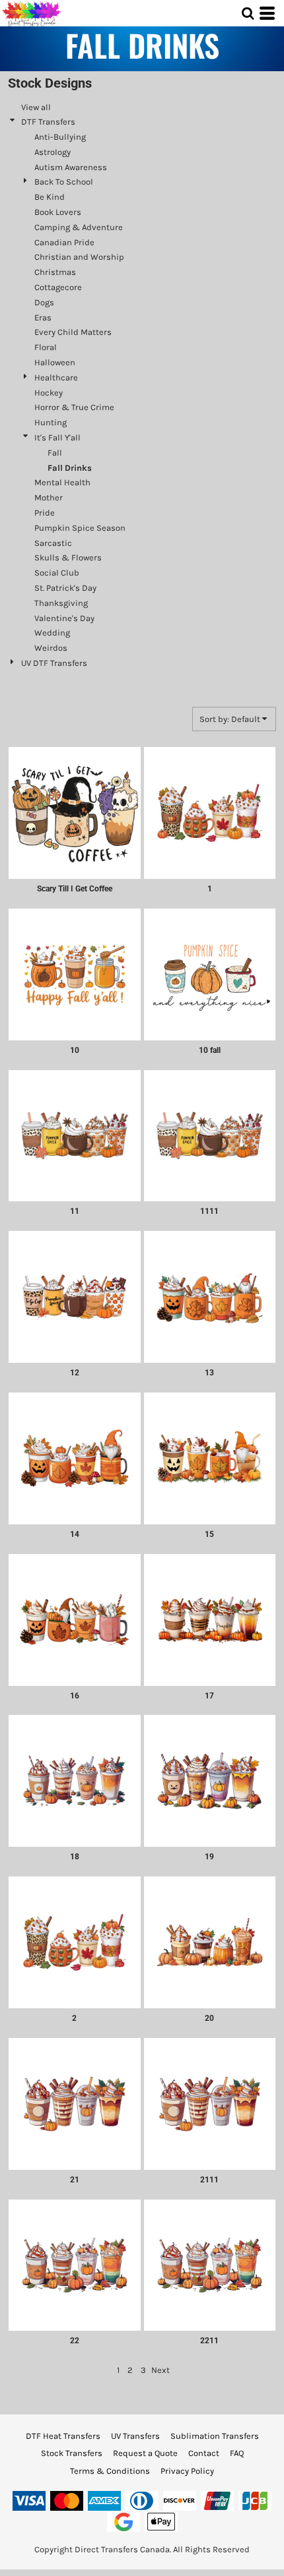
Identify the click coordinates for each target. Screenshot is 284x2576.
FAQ (237, 2453)
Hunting (51, 422)
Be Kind (50, 197)
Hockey (49, 393)
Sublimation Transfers (215, 2436)
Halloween (55, 362)
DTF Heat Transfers (63, 2436)
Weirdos (51, 648)
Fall (55, 453)
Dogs (44, 302)
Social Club (57, 573)
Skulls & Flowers (68, 557)
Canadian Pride (64, 242)
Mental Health (62, 482)
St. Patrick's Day (65, 588)
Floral (46, 347)
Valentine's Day (64, 618)
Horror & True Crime (74, 407)
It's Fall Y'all (57, 437)
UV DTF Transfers (54, 663)
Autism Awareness (71, 167)
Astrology (53, 152)
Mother (49, 497)
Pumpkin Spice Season (80, 528)
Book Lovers (58, 212)
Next (160, 2370)
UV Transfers (135, 2436)
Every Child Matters (73, 332)
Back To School (64, 182)
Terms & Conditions (110, 2471)
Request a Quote (145, 2453)
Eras (43, 317)
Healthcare (56, 377)
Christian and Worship (79, 257)
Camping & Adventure (79, 227)
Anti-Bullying (60, 137)
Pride (45, 513)
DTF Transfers (48, 122)
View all (36, 107)
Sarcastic (53, 543)
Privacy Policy (187, 2471)
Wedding (52, 633)
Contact (204, 2453)
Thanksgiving (61, 603)
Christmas (55, 272)
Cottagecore (58, 287)
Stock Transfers (72, 2453)
